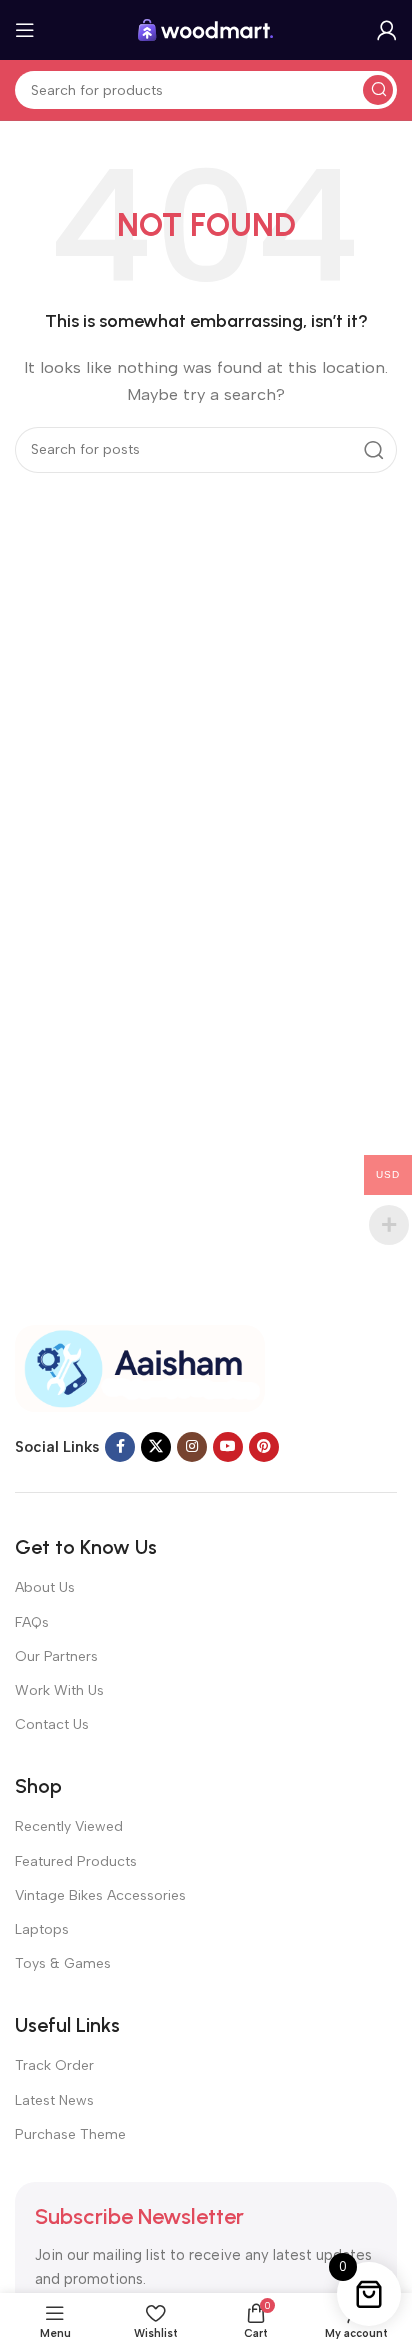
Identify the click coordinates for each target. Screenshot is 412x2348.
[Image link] (140, 1367)
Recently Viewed (69, 1826)
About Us (45, 1587)
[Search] (378, 90)
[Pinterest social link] (264, 1447)
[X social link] (156, 1447)
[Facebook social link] (120, 1447)
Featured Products (76, 1861)
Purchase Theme (70, 2134)
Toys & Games (63, 1963)
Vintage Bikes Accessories (100, 1895)
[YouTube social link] (228, 1447)
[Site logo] (206, 29)
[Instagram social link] (192, 1447)
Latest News (54, 2100)
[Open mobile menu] (25, 30)
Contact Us (52, 1724)
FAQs (32, 1622)
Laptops (42, 1929)
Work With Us (59, 1690)
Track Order (54, 2065)
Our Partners (56, 1656)
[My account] (387, 30)
